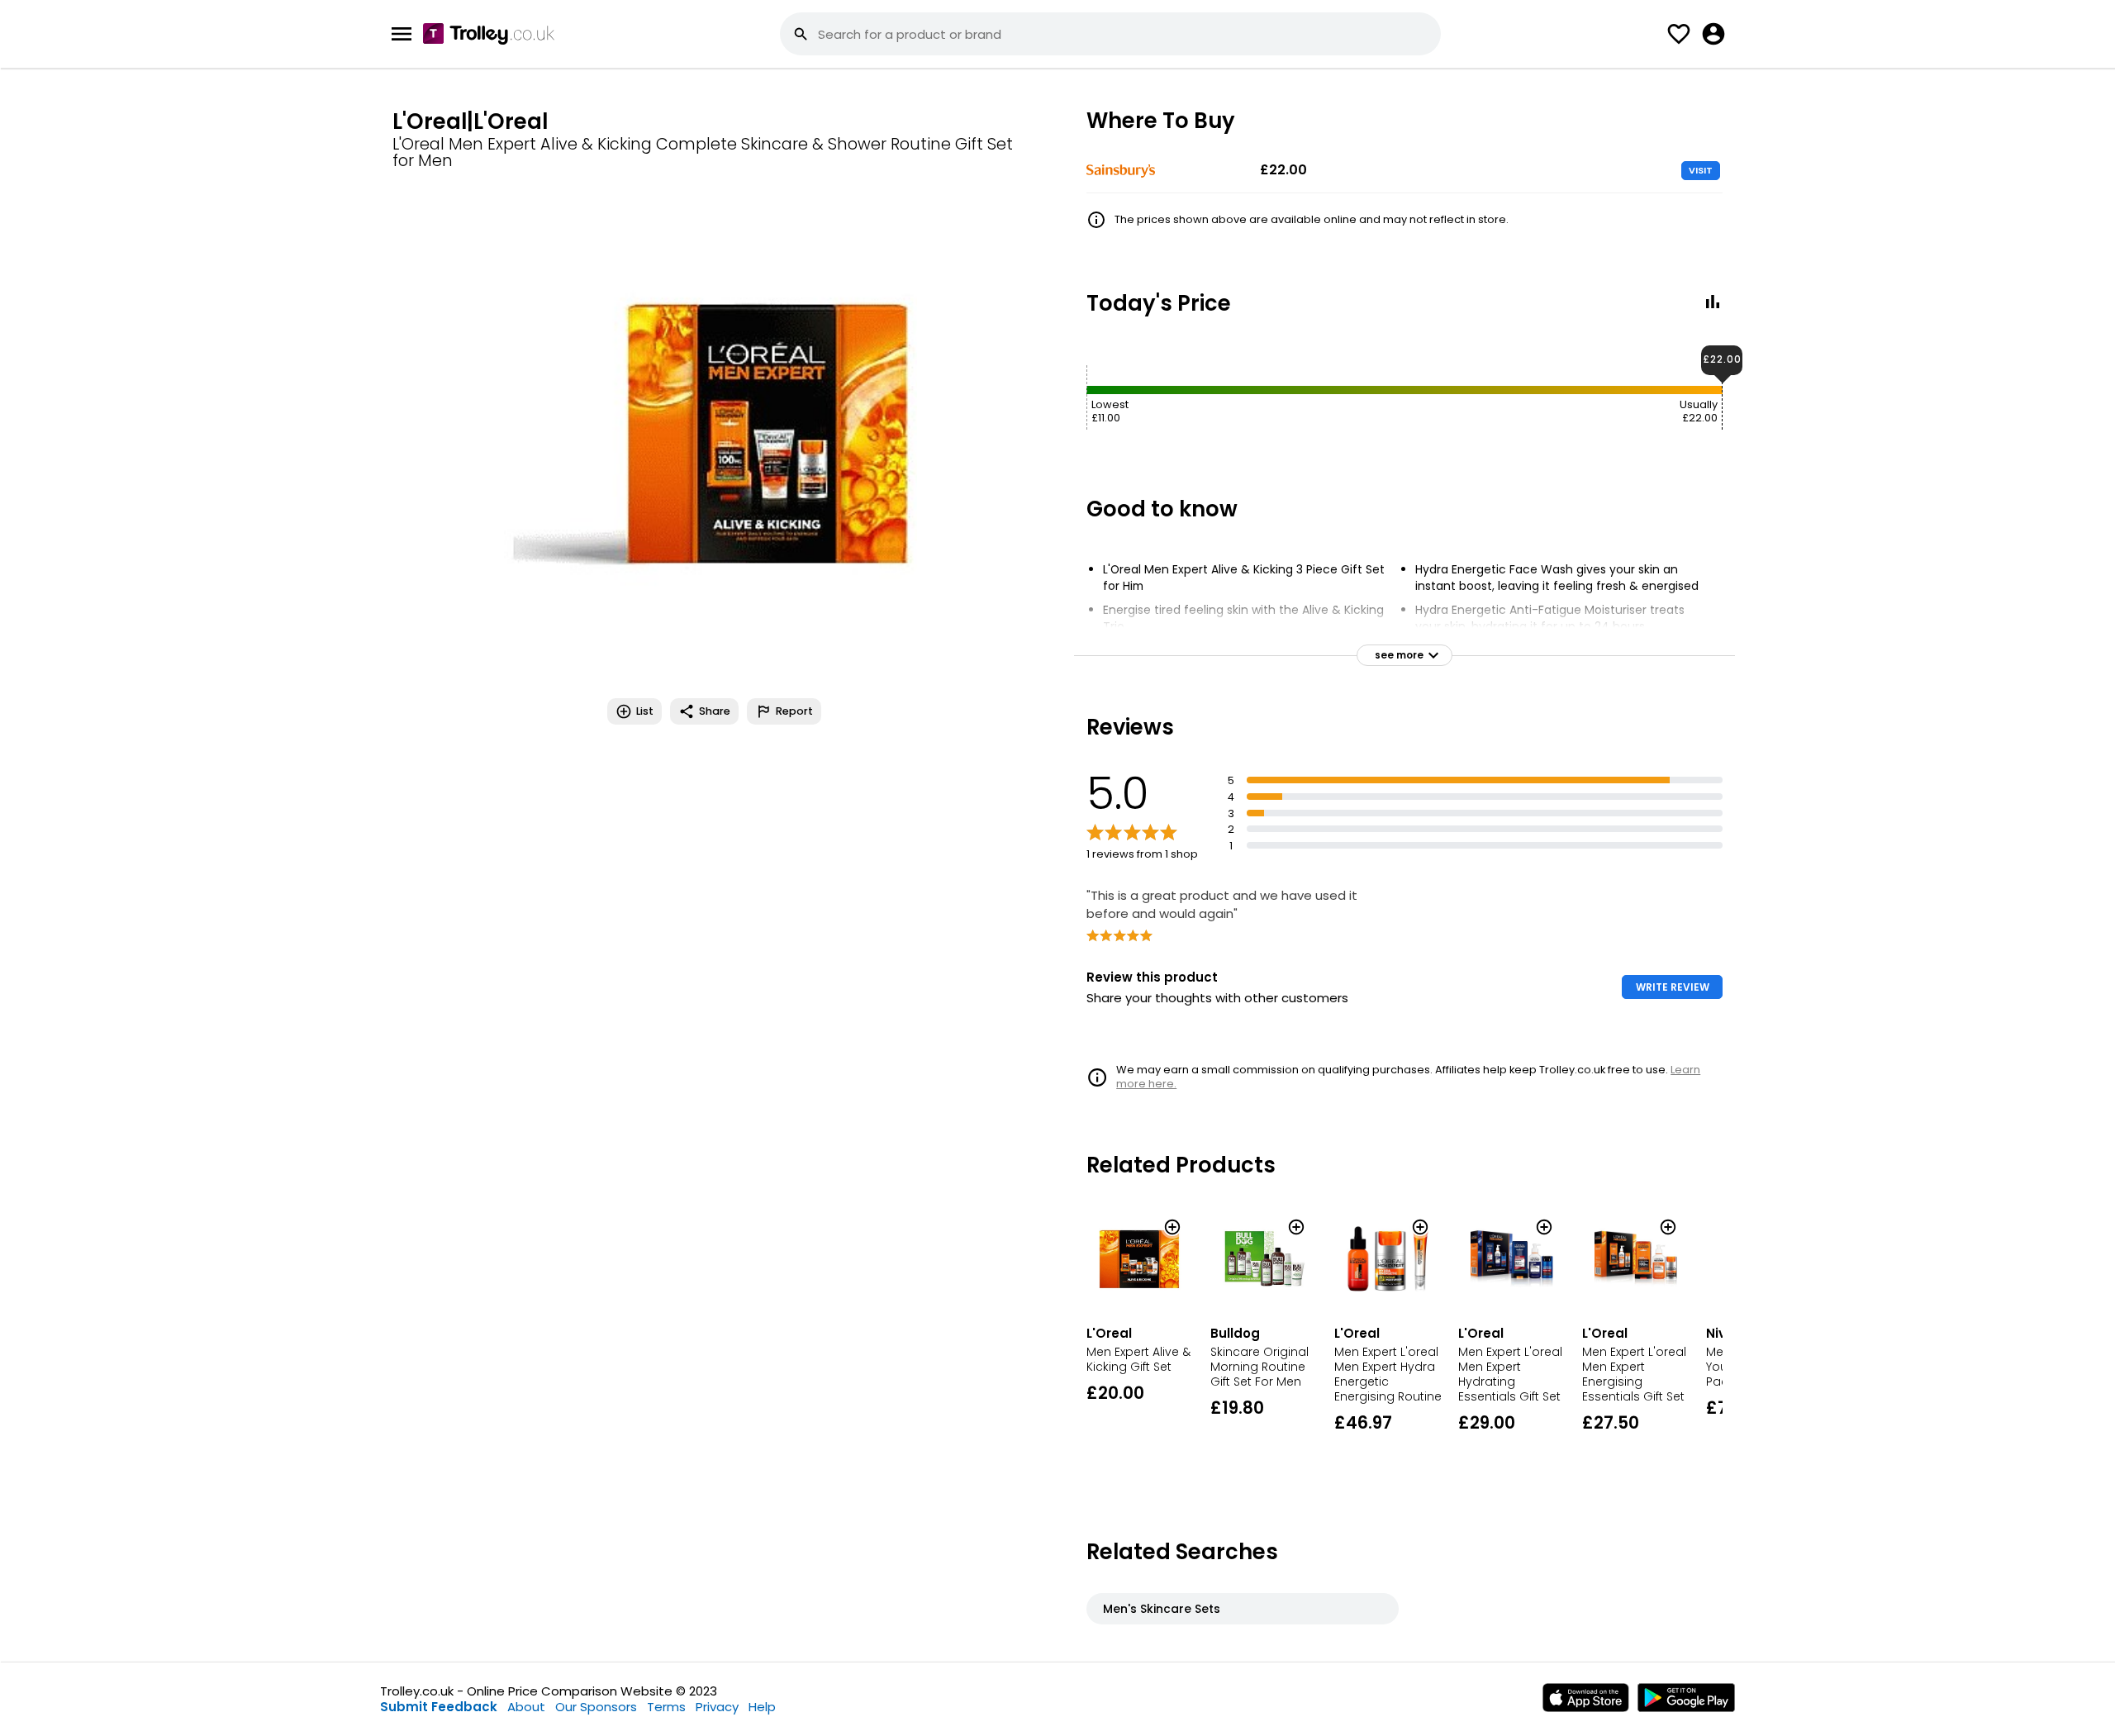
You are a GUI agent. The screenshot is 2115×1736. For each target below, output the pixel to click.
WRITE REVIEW (1673, 987)
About (526, 1707)
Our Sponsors (596, 1707)
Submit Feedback (439, 1707)
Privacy (717, 1707)
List (645, 711)
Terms (666, 1707)
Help (762, 1707)
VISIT (1701, 170)
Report (794, 711)
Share (715, 711)
